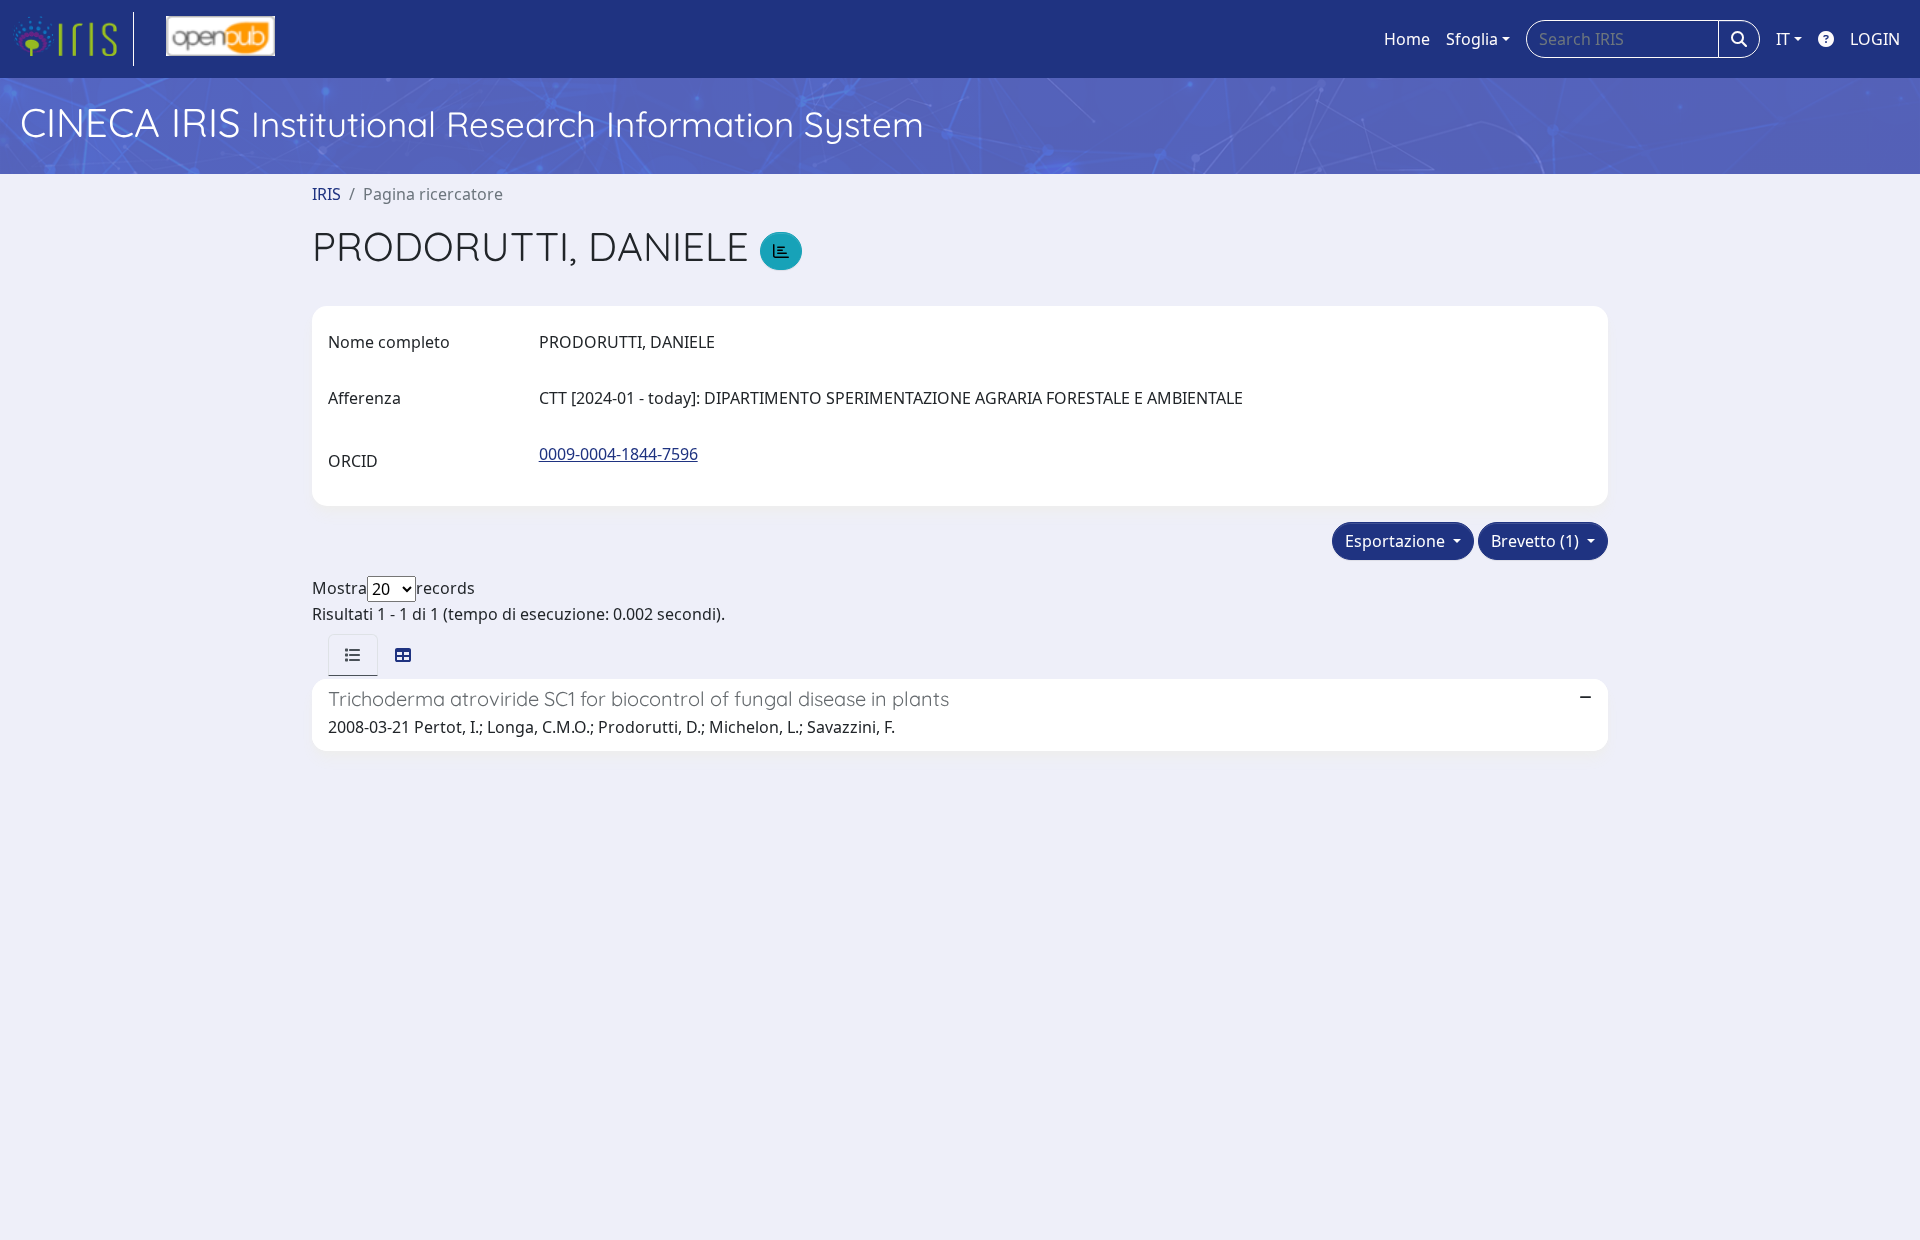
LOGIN (1875, 39)
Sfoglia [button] (1472, 39)
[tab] (353, 655)
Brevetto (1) (1537, 541)
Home (1407, 39)
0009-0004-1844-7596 (618, 454)
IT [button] (1783, 39)
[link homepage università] (220, 39)
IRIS (326, 194)
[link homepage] (73, 39)
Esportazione (1397, 541)
